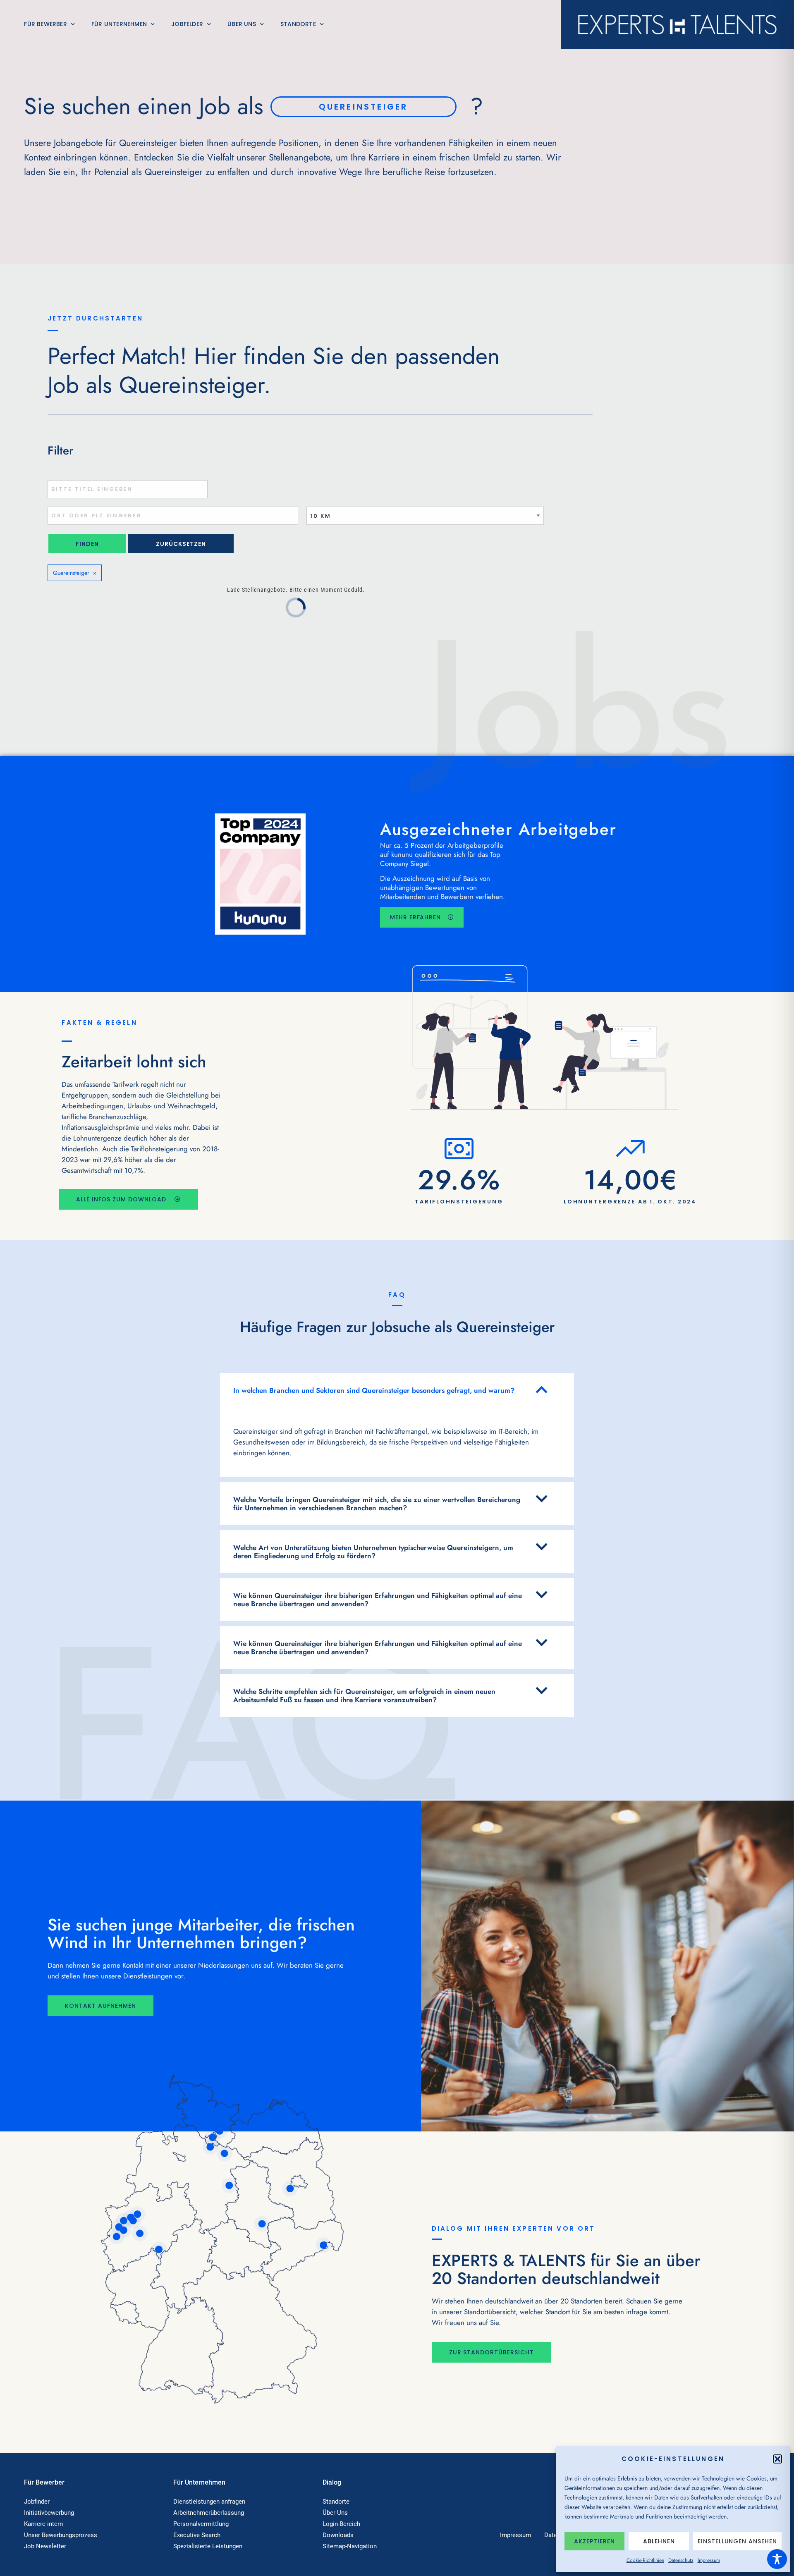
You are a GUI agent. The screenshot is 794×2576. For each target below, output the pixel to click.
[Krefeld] (119, 2227)
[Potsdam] (290, 2189)
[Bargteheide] (220, 2131)
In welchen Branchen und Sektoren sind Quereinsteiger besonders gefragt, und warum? (374, 1390)
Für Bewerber (45, 24)
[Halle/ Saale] (262, 2224)
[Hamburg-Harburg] (210, 2147)
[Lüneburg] (225, 2153)
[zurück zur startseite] (677, 24)
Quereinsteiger (72, 573)
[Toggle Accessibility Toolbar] (777, 2559)
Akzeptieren (594, 2541)
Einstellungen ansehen (737, 2541)
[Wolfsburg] (229, 2186)
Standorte (298, 24)
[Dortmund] (138, 2214)
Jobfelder (187, 24)
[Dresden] (323, 2245)
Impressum (709, 2560)
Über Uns (242, 24)
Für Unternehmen (119, 24)
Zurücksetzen (181, 544)
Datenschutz (681, 2560)
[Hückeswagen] (140, 2234)
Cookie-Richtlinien (645, 2560)
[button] (777, 2459)
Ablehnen (659, 2541)
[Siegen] (159, 2249)
